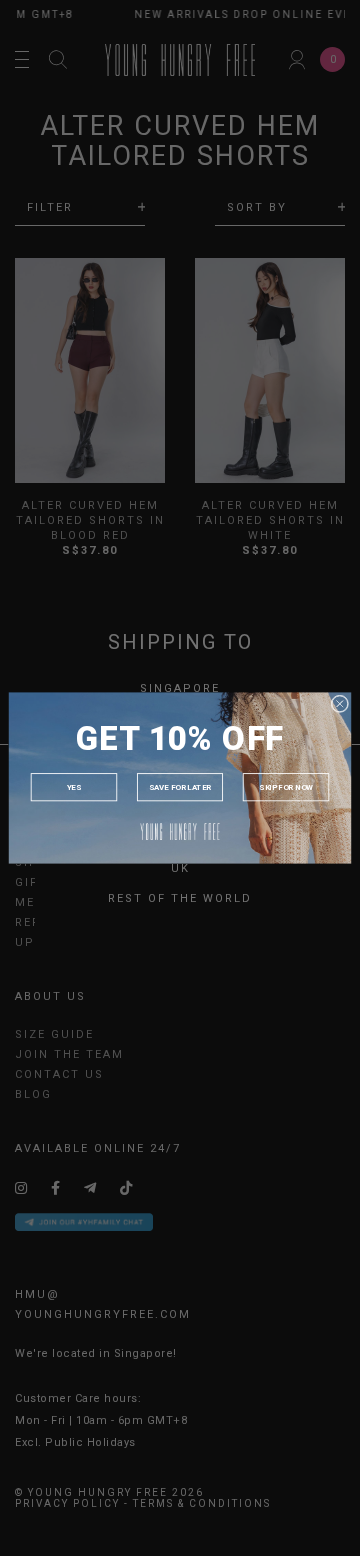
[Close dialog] (340, 704)
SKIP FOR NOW (286, 787)
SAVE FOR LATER (180, 787)
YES (74, 787)
